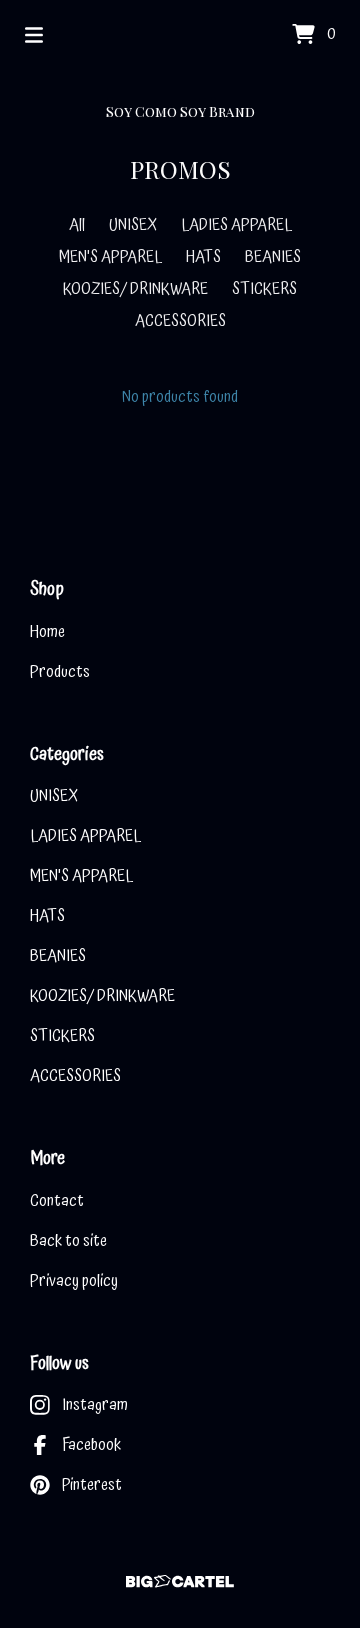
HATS (203, 257)
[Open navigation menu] (34, 35)
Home (47, 632)
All (77, 225)
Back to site (68, 1241)
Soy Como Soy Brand (180, 111)
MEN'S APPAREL (110, 257)
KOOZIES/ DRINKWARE (135, 289)
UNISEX (133, 225)
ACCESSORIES (180, 321)
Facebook (91, 1445)
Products (60, 672)
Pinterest (92, 1485)
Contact (57, 1201)
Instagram (95, 1405)
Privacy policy (74, 1281)
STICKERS (264, 289)
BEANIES (273, 257)
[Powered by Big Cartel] (180, 1581)
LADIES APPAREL (236, 225)
